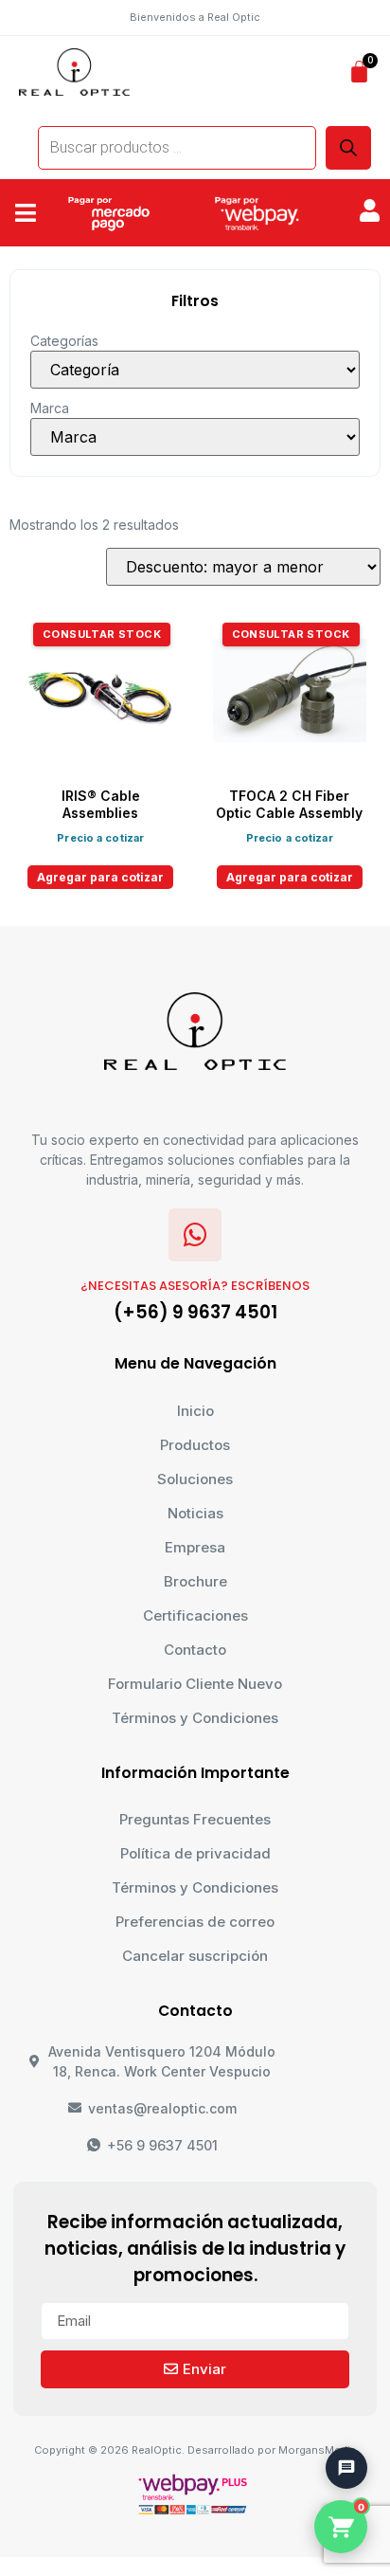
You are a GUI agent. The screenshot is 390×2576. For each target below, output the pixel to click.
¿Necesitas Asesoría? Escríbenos (195, 1286)
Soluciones (195, 1479)
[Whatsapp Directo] (337, 2369)
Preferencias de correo (195, 1922)
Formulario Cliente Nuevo (195, 1684)
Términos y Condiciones (195, 1718)
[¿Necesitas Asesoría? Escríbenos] (195, 1235)
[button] (26, 213)
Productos (195, 1445)
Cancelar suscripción (195, 1956)
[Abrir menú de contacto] (346, 2468)
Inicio (195, 1411)
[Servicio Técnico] (337, 2422)
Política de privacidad (195, 1853)
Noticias (195, 1513)
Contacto (195, 1650)
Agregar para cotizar (100, 877)
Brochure (195, 1581)
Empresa (195, 1547)
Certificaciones (195, 1615)
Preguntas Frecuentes (195, 1819)
